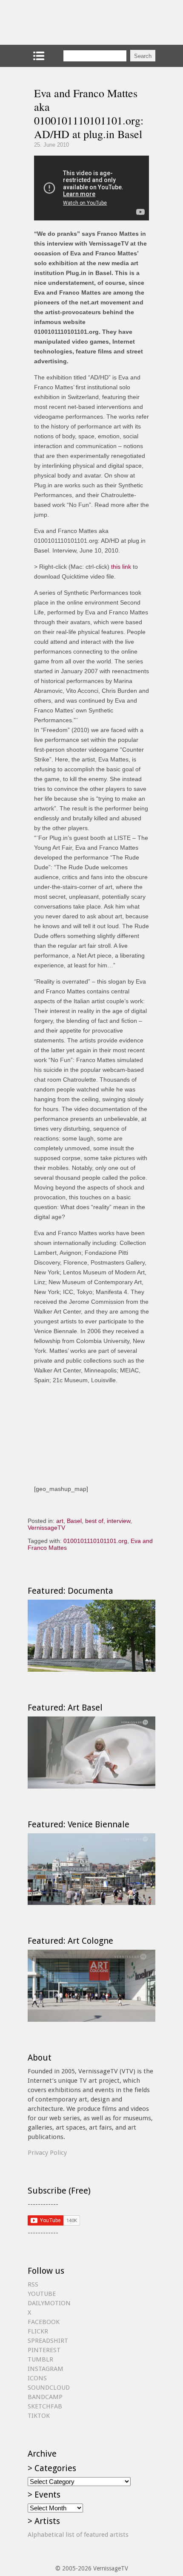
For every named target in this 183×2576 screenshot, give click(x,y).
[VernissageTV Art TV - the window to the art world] (70, 22)
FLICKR (38, 2331)
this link (121, 567)
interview (119, 1521)
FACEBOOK (44, 2322)
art (60, 1521)
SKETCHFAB (45, 2406)
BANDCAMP (45, 2397)
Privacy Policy (47, 2153)
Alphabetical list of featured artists (78, 2535)
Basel (74, 1521)
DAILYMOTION (49, 2303)
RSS (33, 2284)
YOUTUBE (42, 2294)
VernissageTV (46, 1528)
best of (94, 1521)
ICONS (37, 2378)
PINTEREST (44, 2350)
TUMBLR (40, 2359)
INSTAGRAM (46, 2369)
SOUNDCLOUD (49, 2388)
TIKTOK (39, 2416)
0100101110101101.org (95, 1541)
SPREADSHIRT (48, 2341)
